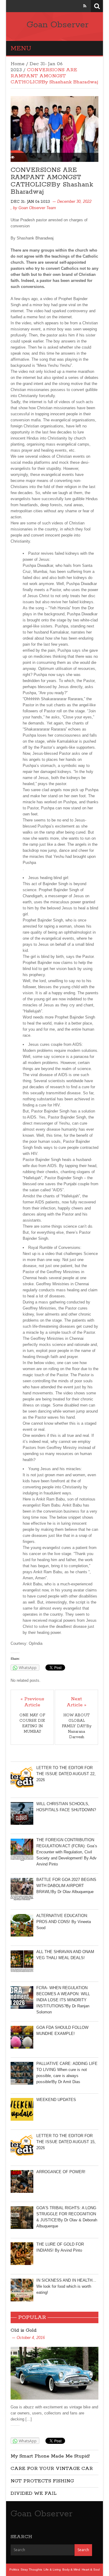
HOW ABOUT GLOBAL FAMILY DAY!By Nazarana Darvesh (77, 1726)
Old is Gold (24, 2330)
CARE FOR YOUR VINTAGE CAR (52, 2469)
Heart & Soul (91, 2569)
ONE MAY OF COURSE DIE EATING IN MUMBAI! (32, 1723)
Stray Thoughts (31, 2569)
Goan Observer (58, 25)
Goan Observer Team (37, 208)
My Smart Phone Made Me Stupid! (50, 2456)
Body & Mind (71, 2569)
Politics (14, 2569)
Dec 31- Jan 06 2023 (30, 202)
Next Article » (76, 1702)
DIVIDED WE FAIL (34, 2493)
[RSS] (85, 6)
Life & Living (52, 2569)
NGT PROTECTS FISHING (42, 2481)
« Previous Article (32, 1702)
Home (18, 64)
